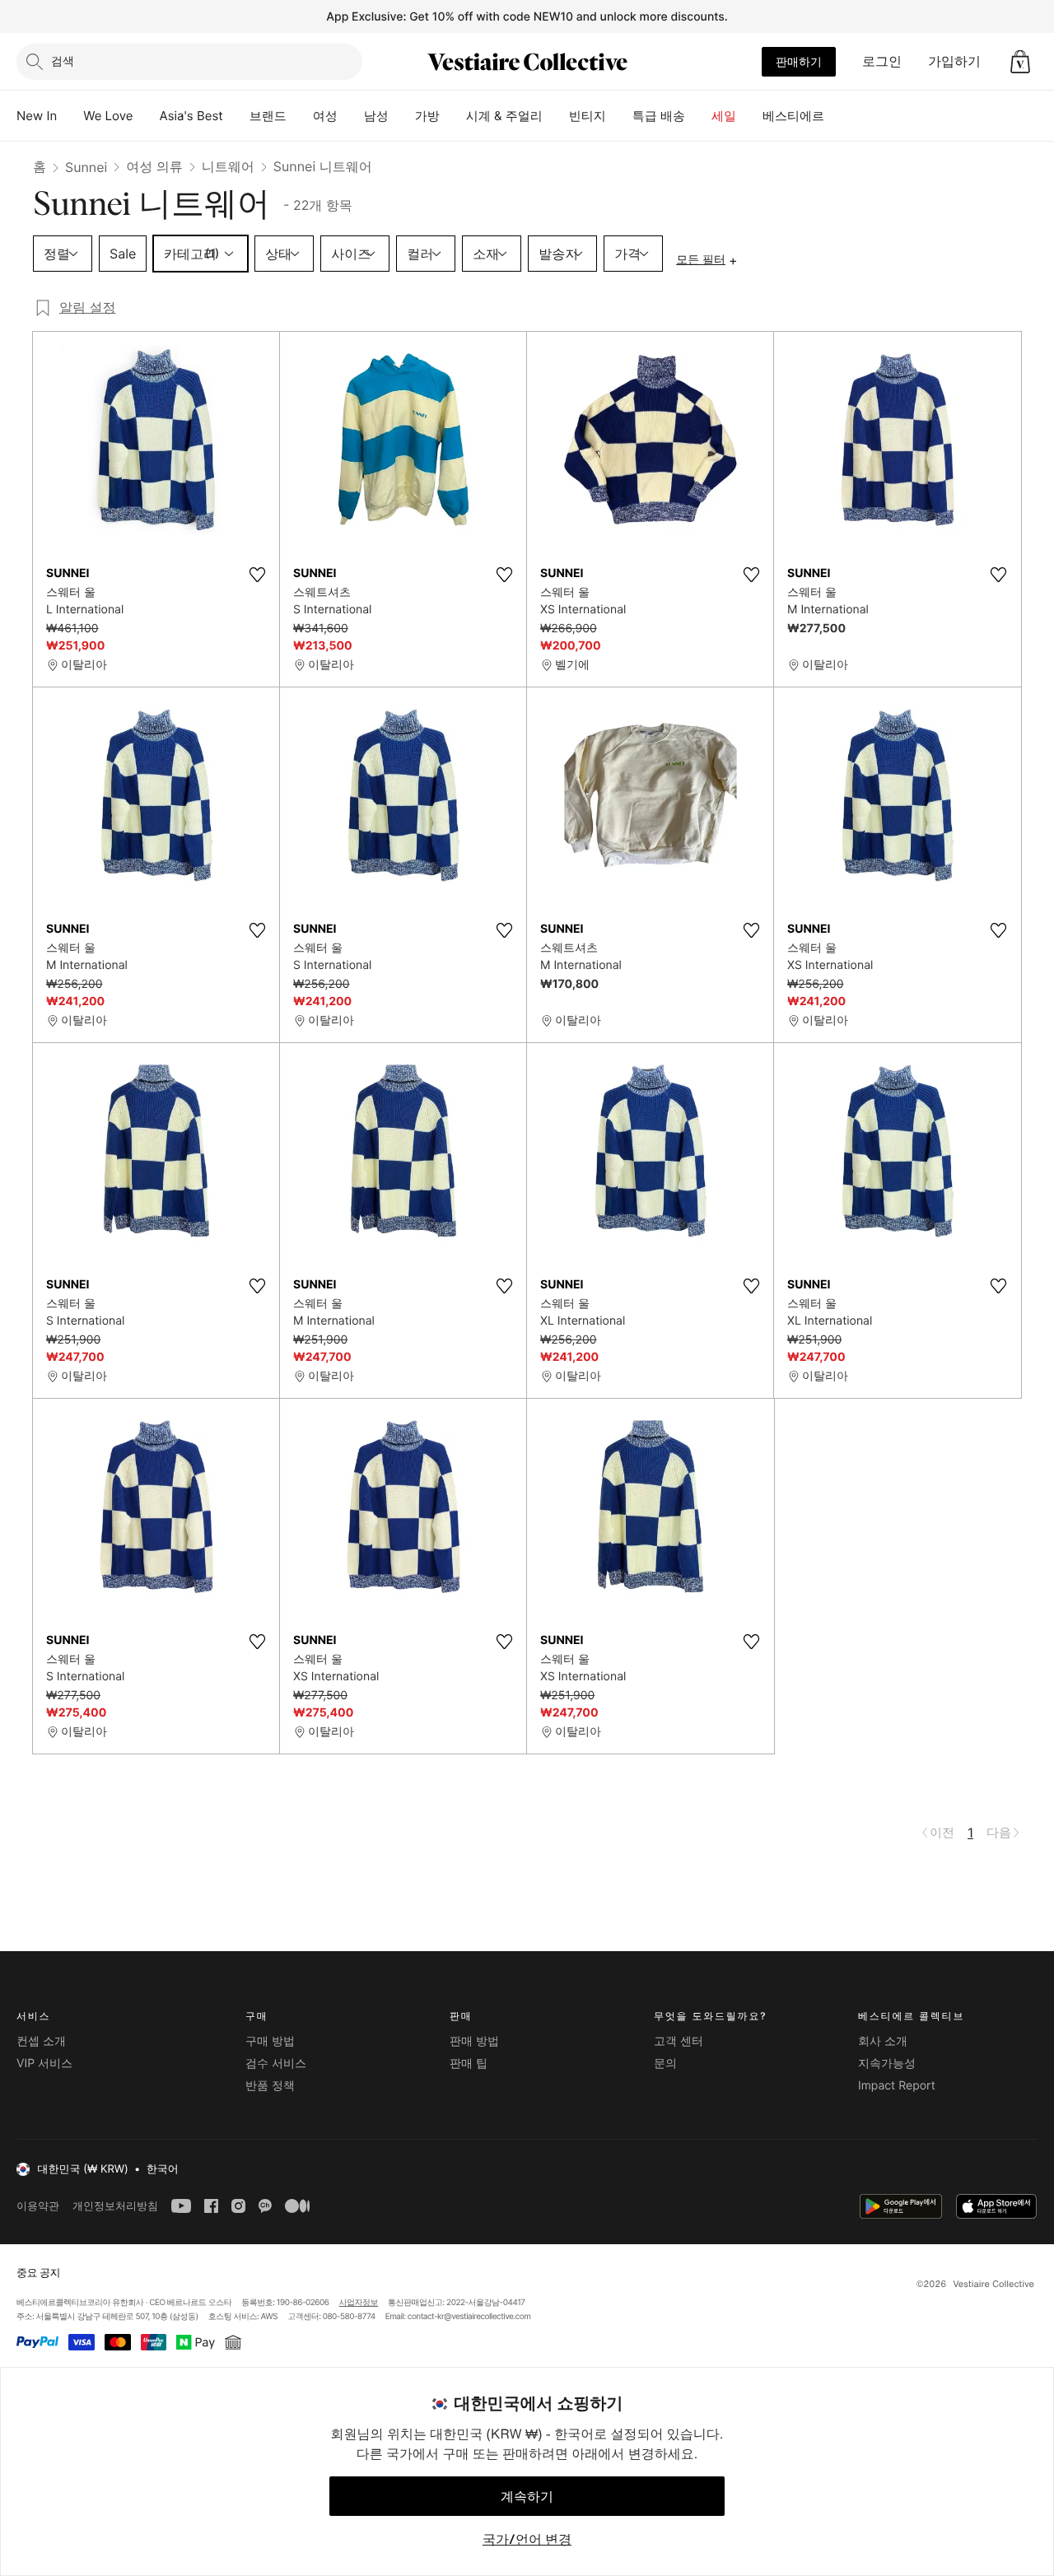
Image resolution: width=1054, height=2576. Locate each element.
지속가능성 (887, 2064)
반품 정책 (270, 2086)
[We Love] (147, 116)
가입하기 (954, 61)
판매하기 (799, 61)
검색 (63, 61)
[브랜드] (300, 116)
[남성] (402, 116)
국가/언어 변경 (527, 2539)
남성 (376, 116)
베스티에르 (793, 116)
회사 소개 (883, 2041)
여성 (325, 116)
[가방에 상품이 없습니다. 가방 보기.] (1020, 62)
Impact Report (897, 2086)
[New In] (70, 116)
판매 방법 (474, 2041)
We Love (108, 116)
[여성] (351, 116)
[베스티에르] (837, 116)
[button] (1020, 62)
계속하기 (527, 2496)
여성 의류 (154, 166)
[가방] (453, 116)
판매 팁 (469, 2064)
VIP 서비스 (44, 2064)
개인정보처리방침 (115, 2206)
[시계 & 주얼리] (556, 116)
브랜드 (268, 116)
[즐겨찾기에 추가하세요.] (257, 575)
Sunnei (86, 167)
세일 (724, 116)
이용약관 (38, 2206)
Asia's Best (191, 116)
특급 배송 (659, 116)
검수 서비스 (276, 2064)
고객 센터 (679, 2041)
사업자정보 (359, 2303)
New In (37, 116)
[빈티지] (619, 116)
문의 (665, 2064)
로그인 (882, 61)
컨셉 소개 (41, 2041)
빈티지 (588, 116)
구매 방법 (270, 2041)
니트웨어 (228, 166)
